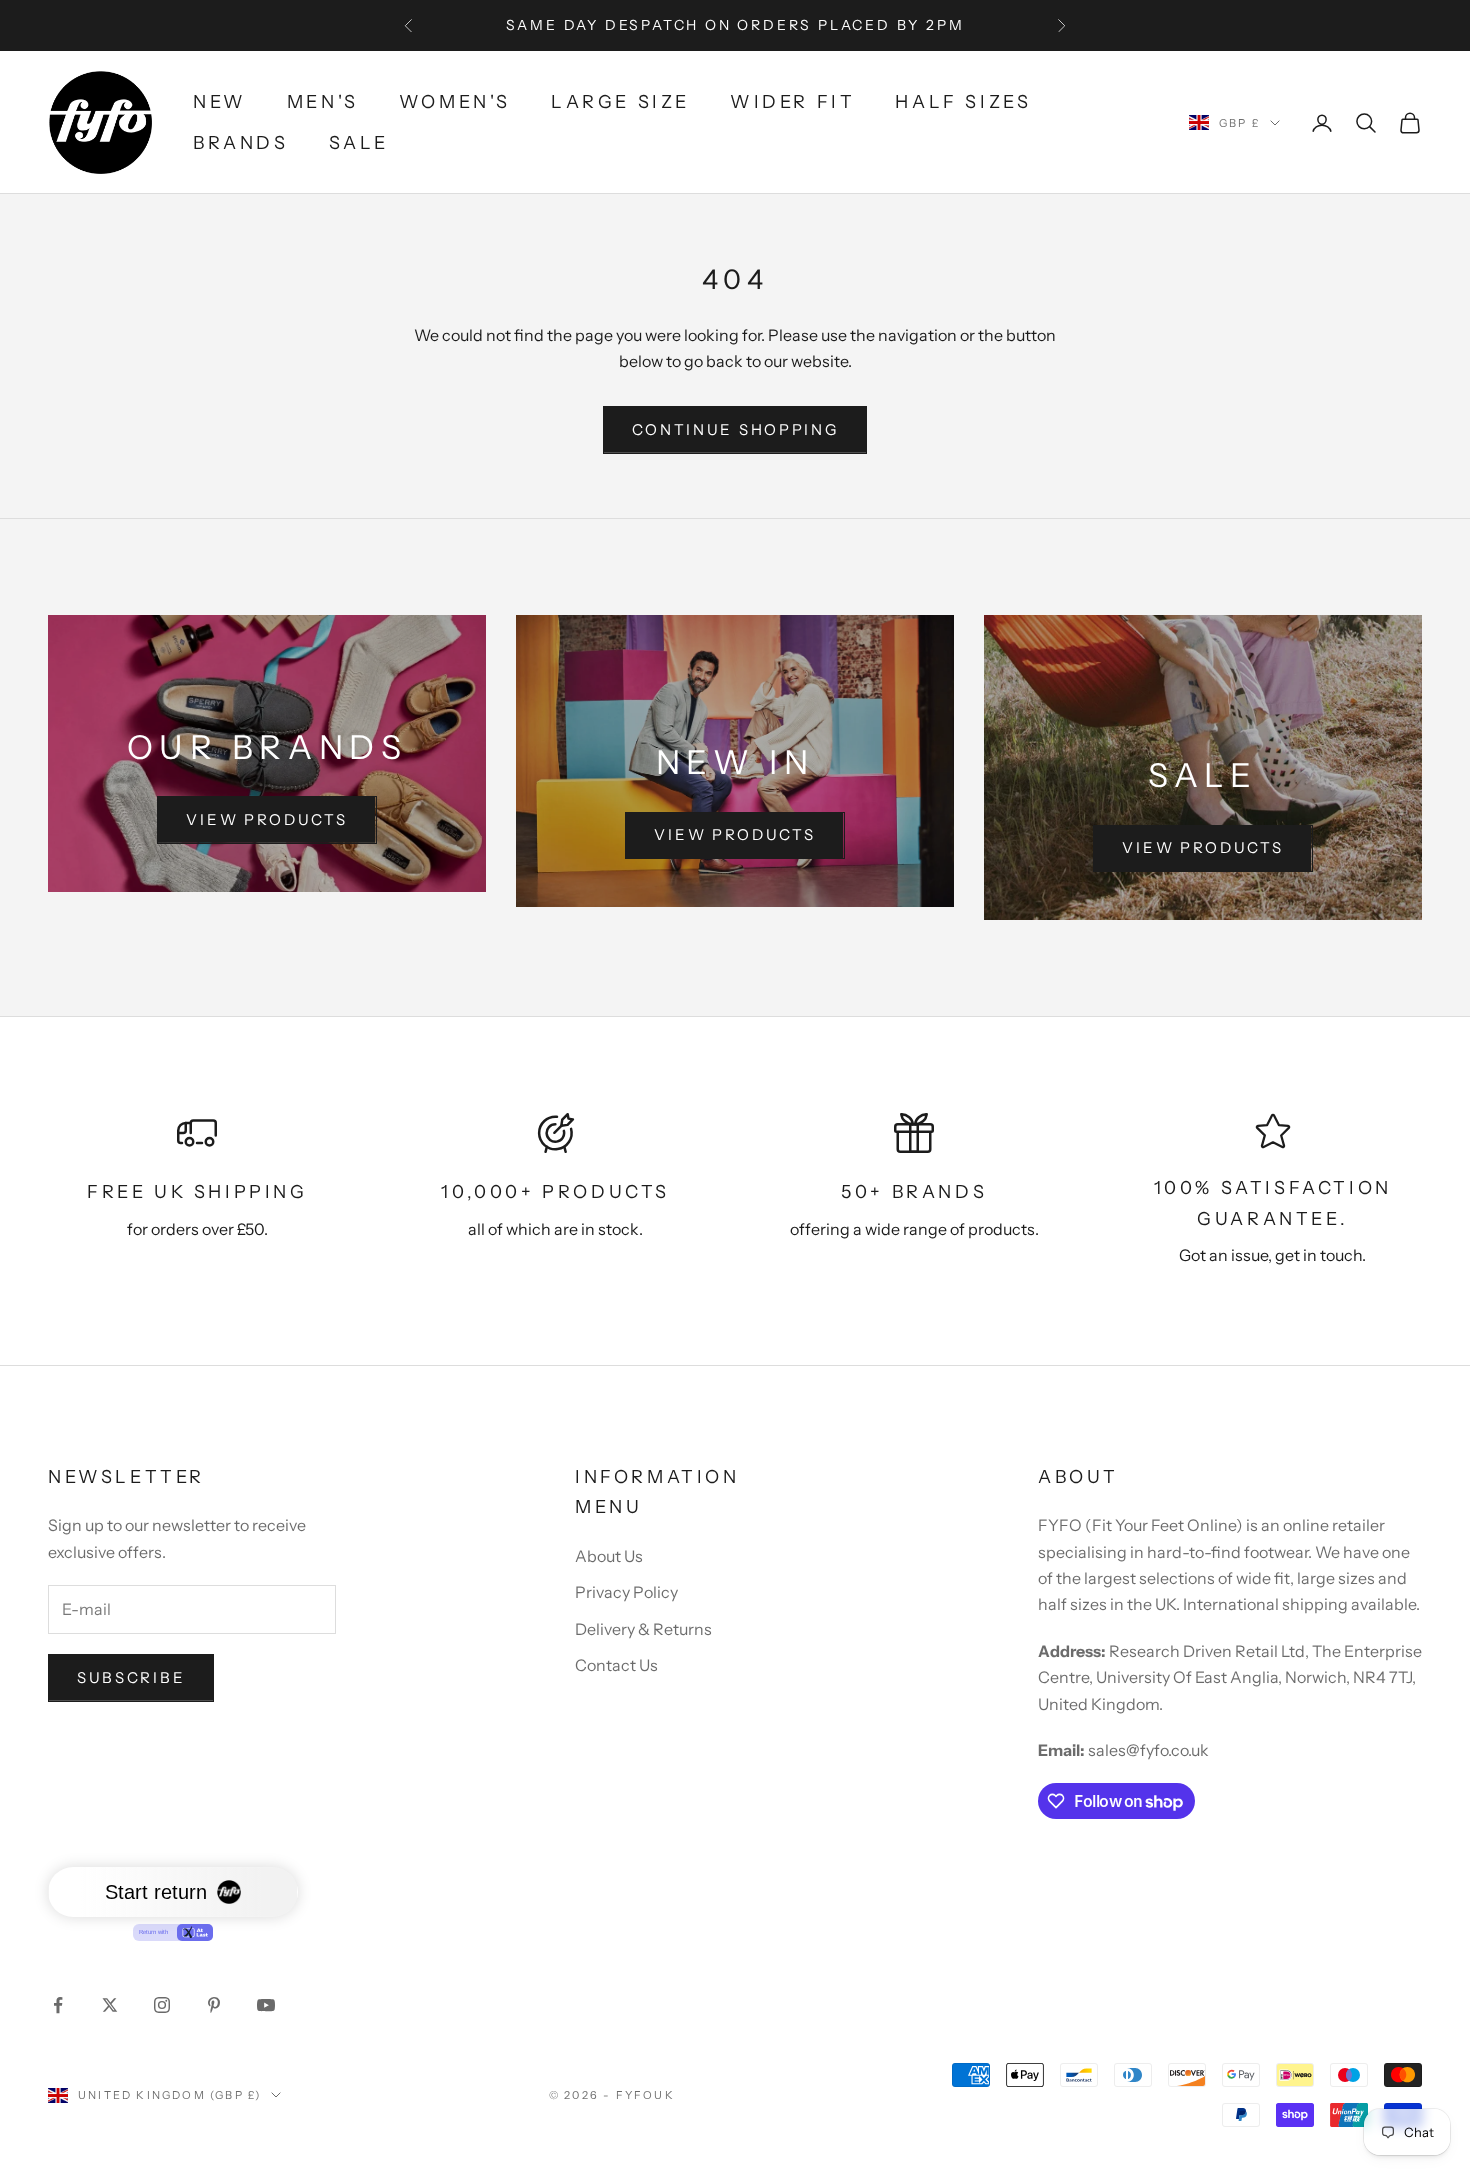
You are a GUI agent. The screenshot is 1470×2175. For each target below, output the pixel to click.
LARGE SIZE (620, 102)
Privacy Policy (626, 1592)
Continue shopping (735, 429)
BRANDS (241, 143)
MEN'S (323, 102)
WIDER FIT (792, 102)
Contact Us (616, 1665)
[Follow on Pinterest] (214, 2005)
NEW (220, 102)
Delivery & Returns (643, 1629)
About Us (609, 1556)
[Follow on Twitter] (110, 2005)
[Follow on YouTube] (266, 2005)
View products (266, 819)
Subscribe (131, 1677)
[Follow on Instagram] (162, 2005)
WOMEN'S (455, 102)
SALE (359, 143)
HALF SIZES (963, 102)
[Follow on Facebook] (58, 2005)
